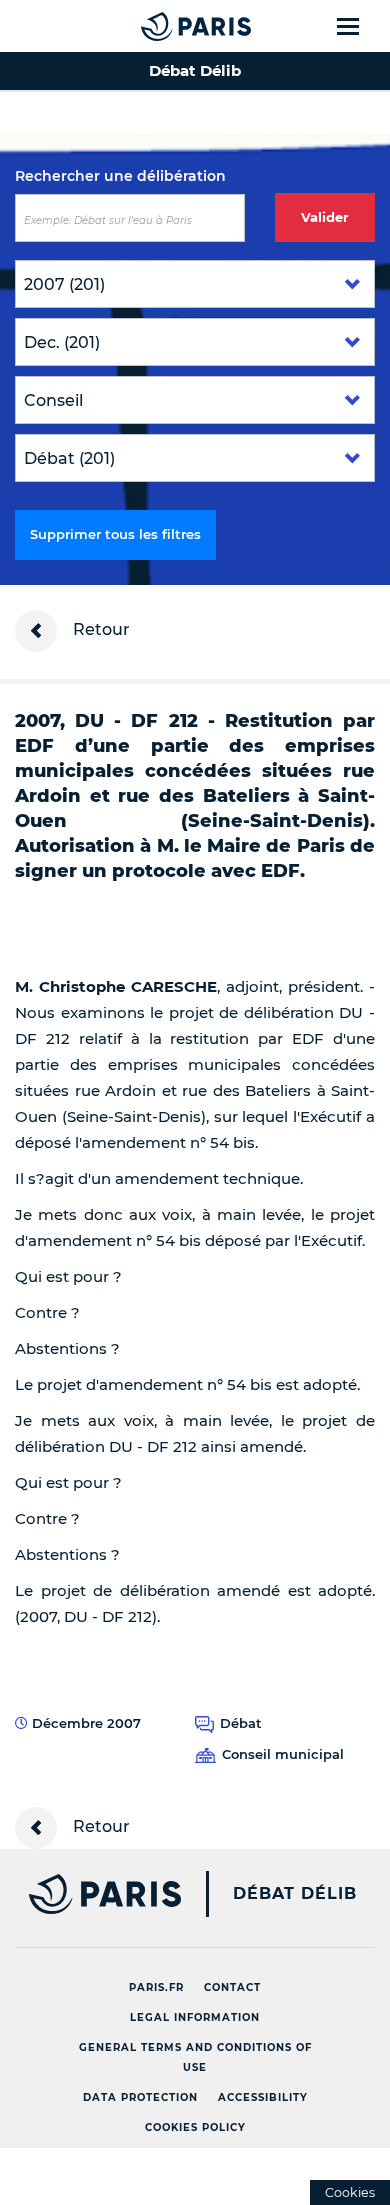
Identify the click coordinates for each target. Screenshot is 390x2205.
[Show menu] (359, 26)
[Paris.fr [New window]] (90, 1894)
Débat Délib (295, 1894)
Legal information (195, 2017)
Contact (232, 1987)
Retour (99, 629)
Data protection (140, 2097)
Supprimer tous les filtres (115, 534)
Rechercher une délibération (120, 176)
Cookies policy (195, 2127)
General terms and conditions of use (195, 2057)
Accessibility (263, 2097)
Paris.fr (156, 1987)
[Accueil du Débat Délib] (156, 26)
